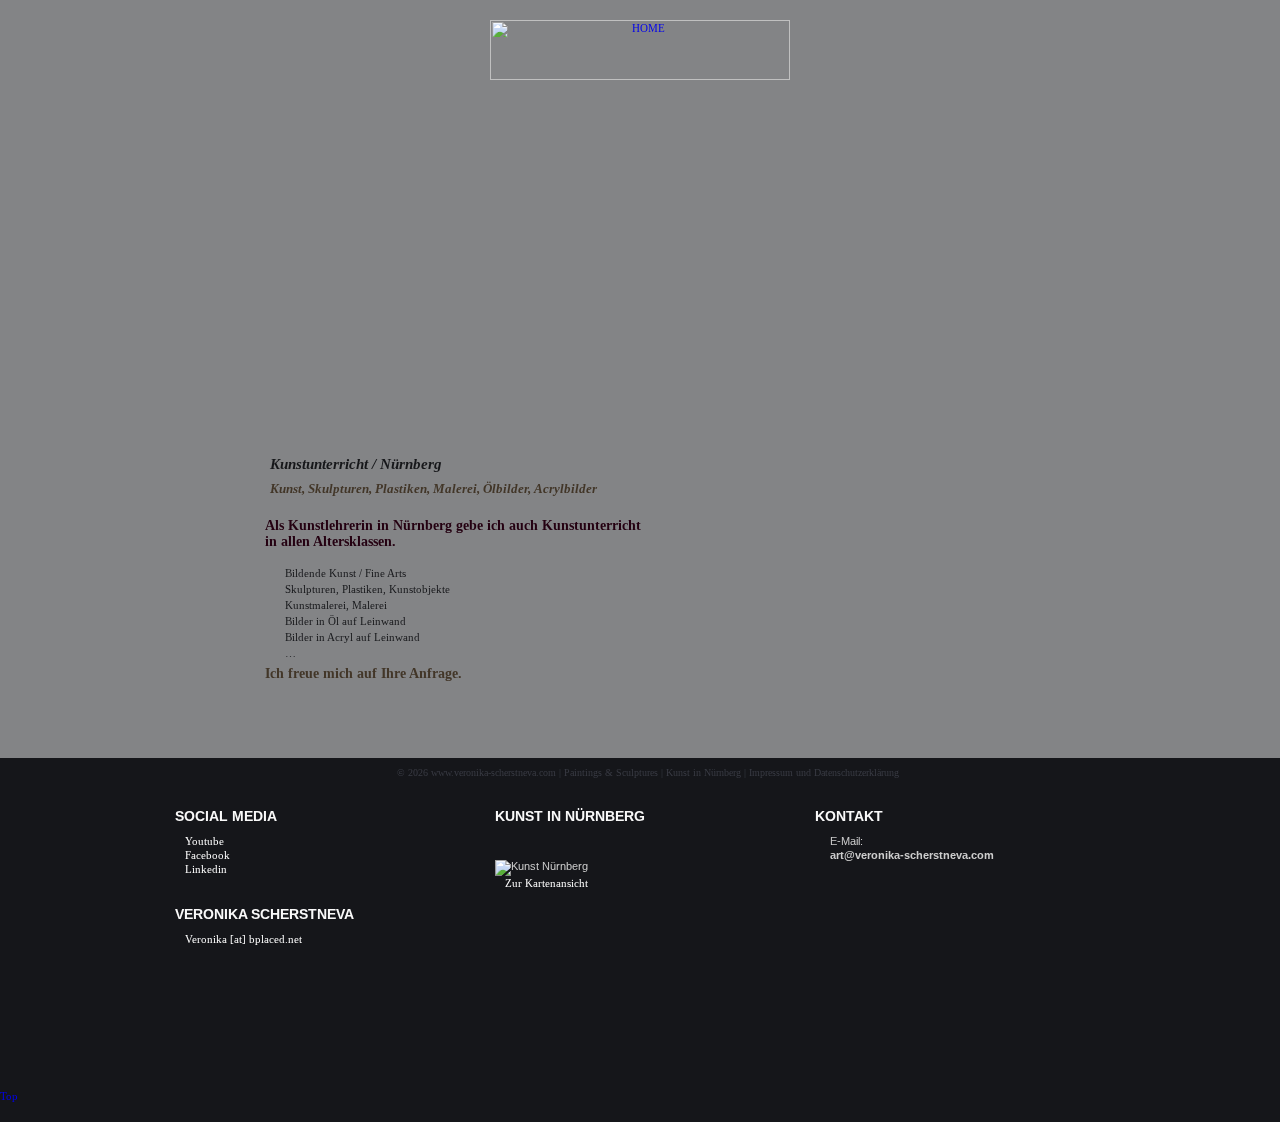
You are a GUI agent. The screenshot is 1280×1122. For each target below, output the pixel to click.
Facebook (207, 855)
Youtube (204, 841)
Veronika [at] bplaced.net (243, 939)
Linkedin (206, 869)
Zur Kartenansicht (546, 883)
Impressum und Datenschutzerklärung (824, 772)
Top (9, 1096)
